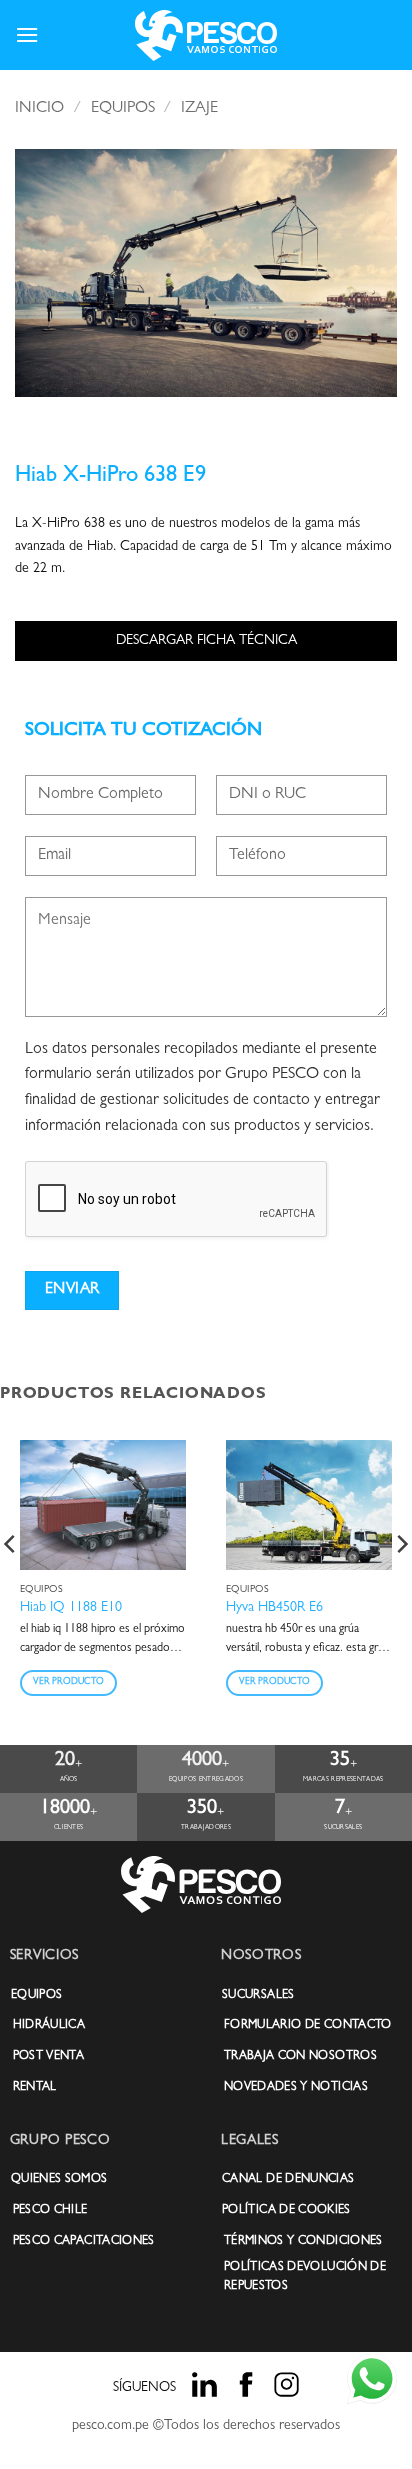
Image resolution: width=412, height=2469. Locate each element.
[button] (27, 34)
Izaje (199, 109)
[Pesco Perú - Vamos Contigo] (206, 35)
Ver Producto (68, 1682)
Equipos (123, 109)
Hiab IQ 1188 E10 (71, 1608)
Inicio (39, 109)
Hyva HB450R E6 (274, 1608)
